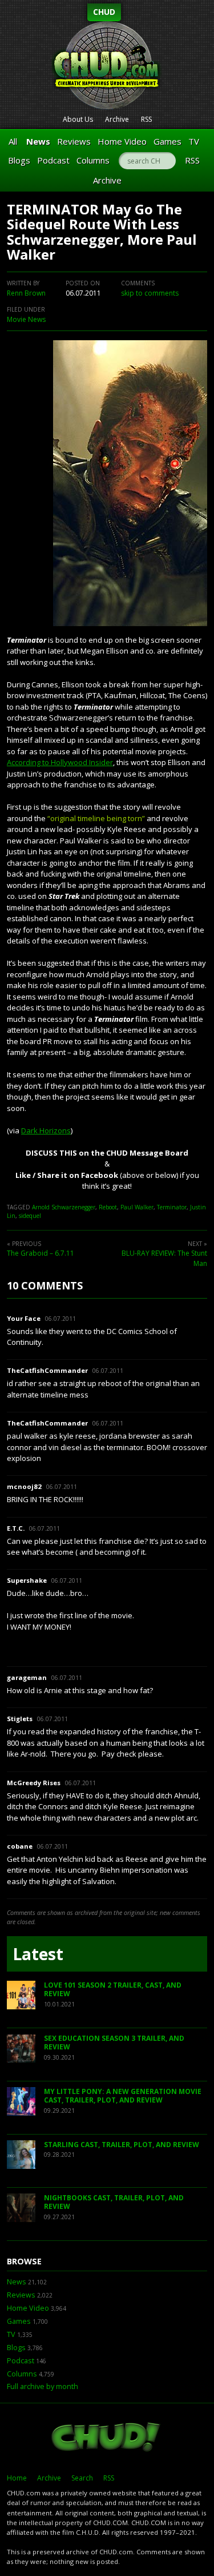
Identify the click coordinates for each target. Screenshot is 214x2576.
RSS (146, 119)
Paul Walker (137, 1207)
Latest (38, 1954)
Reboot (108, 1207)
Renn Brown (26, 293)
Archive (117, 119)
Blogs (19, 160)
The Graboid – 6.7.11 (41, 1253)
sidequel (30, 1216)
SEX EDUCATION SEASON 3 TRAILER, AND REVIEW (114, 2043)
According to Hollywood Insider (60, 762)
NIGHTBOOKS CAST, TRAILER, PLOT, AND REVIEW (114, 2202)
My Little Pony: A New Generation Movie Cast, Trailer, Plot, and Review (123, 2096)
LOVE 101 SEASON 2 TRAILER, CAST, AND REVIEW (113, 1990)
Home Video (122, 141)
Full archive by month (43, 2386)
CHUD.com (107, 2438)
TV (194, 141)
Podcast (53, 160)
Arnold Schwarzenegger (64, 1207)
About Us (78, 119)
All (13, 141)
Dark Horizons (46, 1130)
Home (17, 2478)
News (38, 141)
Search (82, 2478)
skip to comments (150, 293)
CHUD (104, 12)
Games (167, 141)
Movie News (26, 319)
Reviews (74, 141)
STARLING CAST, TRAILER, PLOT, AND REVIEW (122, 2145)
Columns (93, 160)
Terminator (172, 1207)
